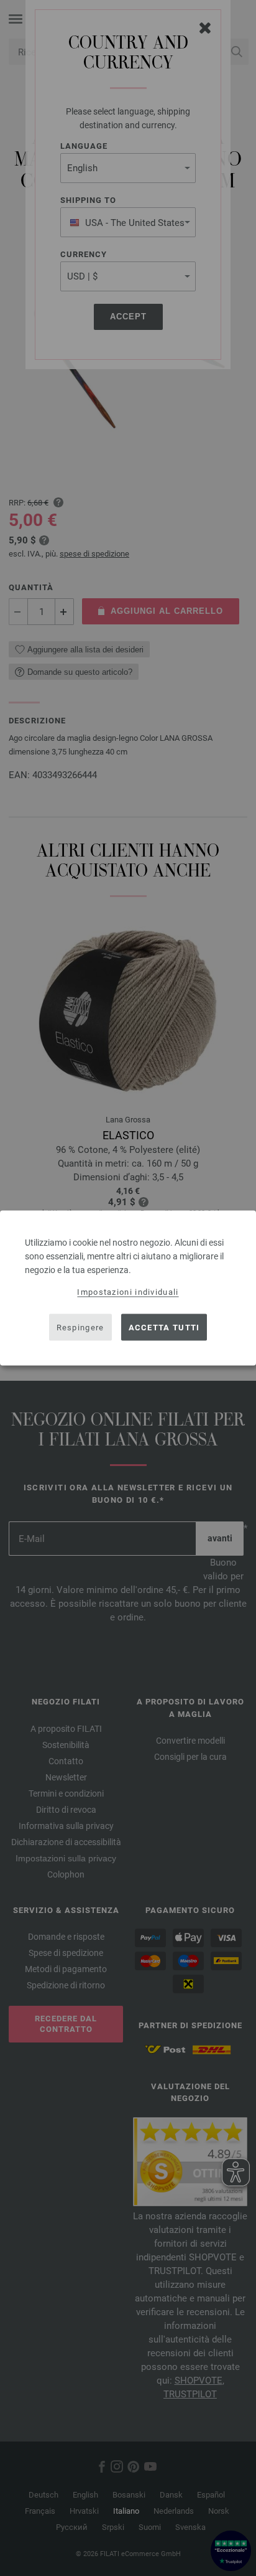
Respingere (80, 1327)
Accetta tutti (164, 1327)
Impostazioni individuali (128, 1292)
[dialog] (128, 1288)
